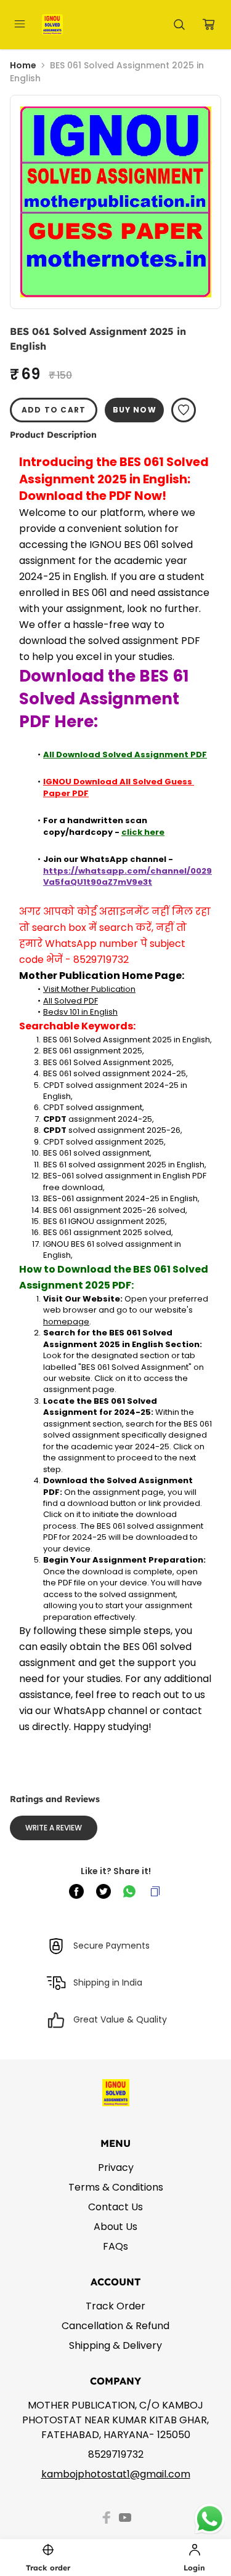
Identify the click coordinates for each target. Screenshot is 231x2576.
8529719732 (116, 2454)
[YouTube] (125, 2518)
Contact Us (115, 2207)
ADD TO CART (54, 410)
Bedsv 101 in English (80, 1012)
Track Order (115, 2306)
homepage (66, 1322)
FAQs (115, 2246)
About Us (115, 2227)
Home (23, 65)
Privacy (116, 2167)
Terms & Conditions (116, 2187)
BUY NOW (135, 410)
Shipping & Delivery (115, 2345)
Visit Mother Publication (89, 989)
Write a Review (54, 1828)
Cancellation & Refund (115, 2326)
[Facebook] (107, 2518)
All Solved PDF (71, 1001)
